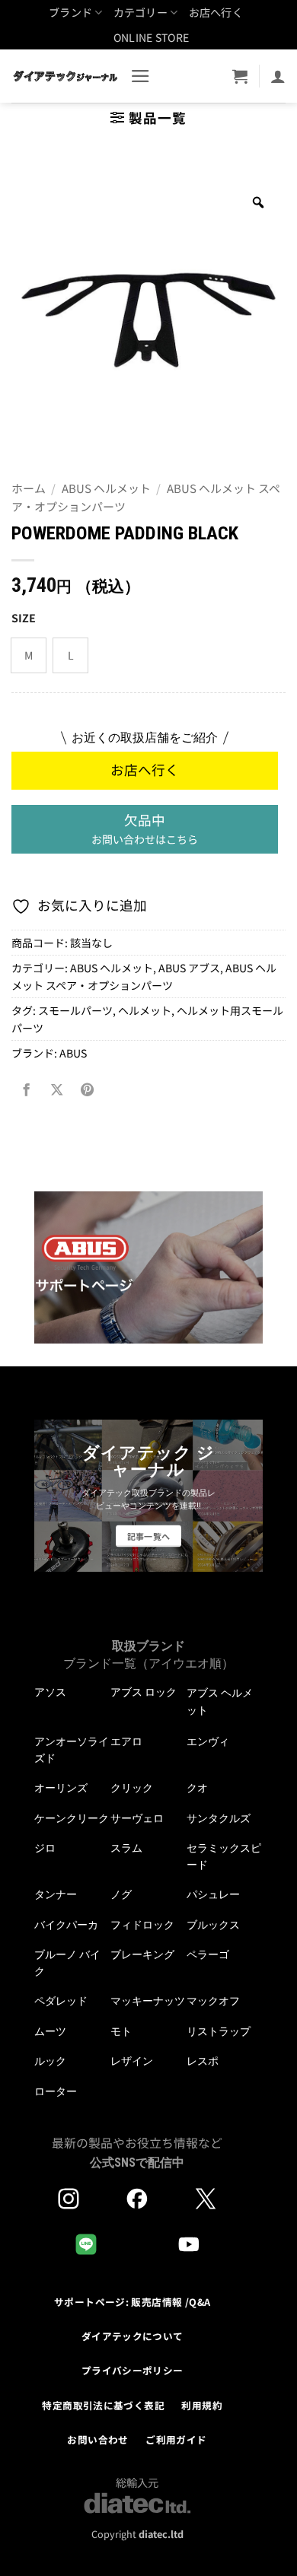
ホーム (29, 488)
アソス (50, 1692)
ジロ (45, 1848)
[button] (141, 76)
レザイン (132, 2061)
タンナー (56, 1894)
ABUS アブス (189, 968)
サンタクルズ (219, 1818)
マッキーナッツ (148, 2001)
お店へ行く (216, 12)
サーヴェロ (137, 1818)
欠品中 (145, 828)
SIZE (24, 618)
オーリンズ (61, 1788)
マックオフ (213, 2001)
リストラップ (219, 2031)
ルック (50, 2061)
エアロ (126, 1741)
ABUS (73, 1053)
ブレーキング (142, 1954)
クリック (132, 1788)
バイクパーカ (66, 1925)
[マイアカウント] (278, 76)
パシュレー (213, 1894)
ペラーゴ (208, 1954)
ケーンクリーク (72, 1818)
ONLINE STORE (151, 37)
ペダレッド (61, 2001)
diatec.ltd (161, 2534)
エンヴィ (208, 1741)
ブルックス (213, 1925)
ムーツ (50, 2031)
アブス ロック (144, 1692)
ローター (56, 2091)
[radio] (29, 655)
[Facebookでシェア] (27, 1090)
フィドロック (142, 1925)
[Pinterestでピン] (87, 1090)
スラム (126, 1848)
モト (121, 2031)
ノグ (121, 1894)
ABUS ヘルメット (106, 488)
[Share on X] (56, 1090)
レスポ (203, 2061)
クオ (197, 1788)
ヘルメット (145, 1010)
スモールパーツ (75, 1010)
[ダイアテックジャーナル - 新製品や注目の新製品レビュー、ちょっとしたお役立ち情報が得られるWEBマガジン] (65, 76)
